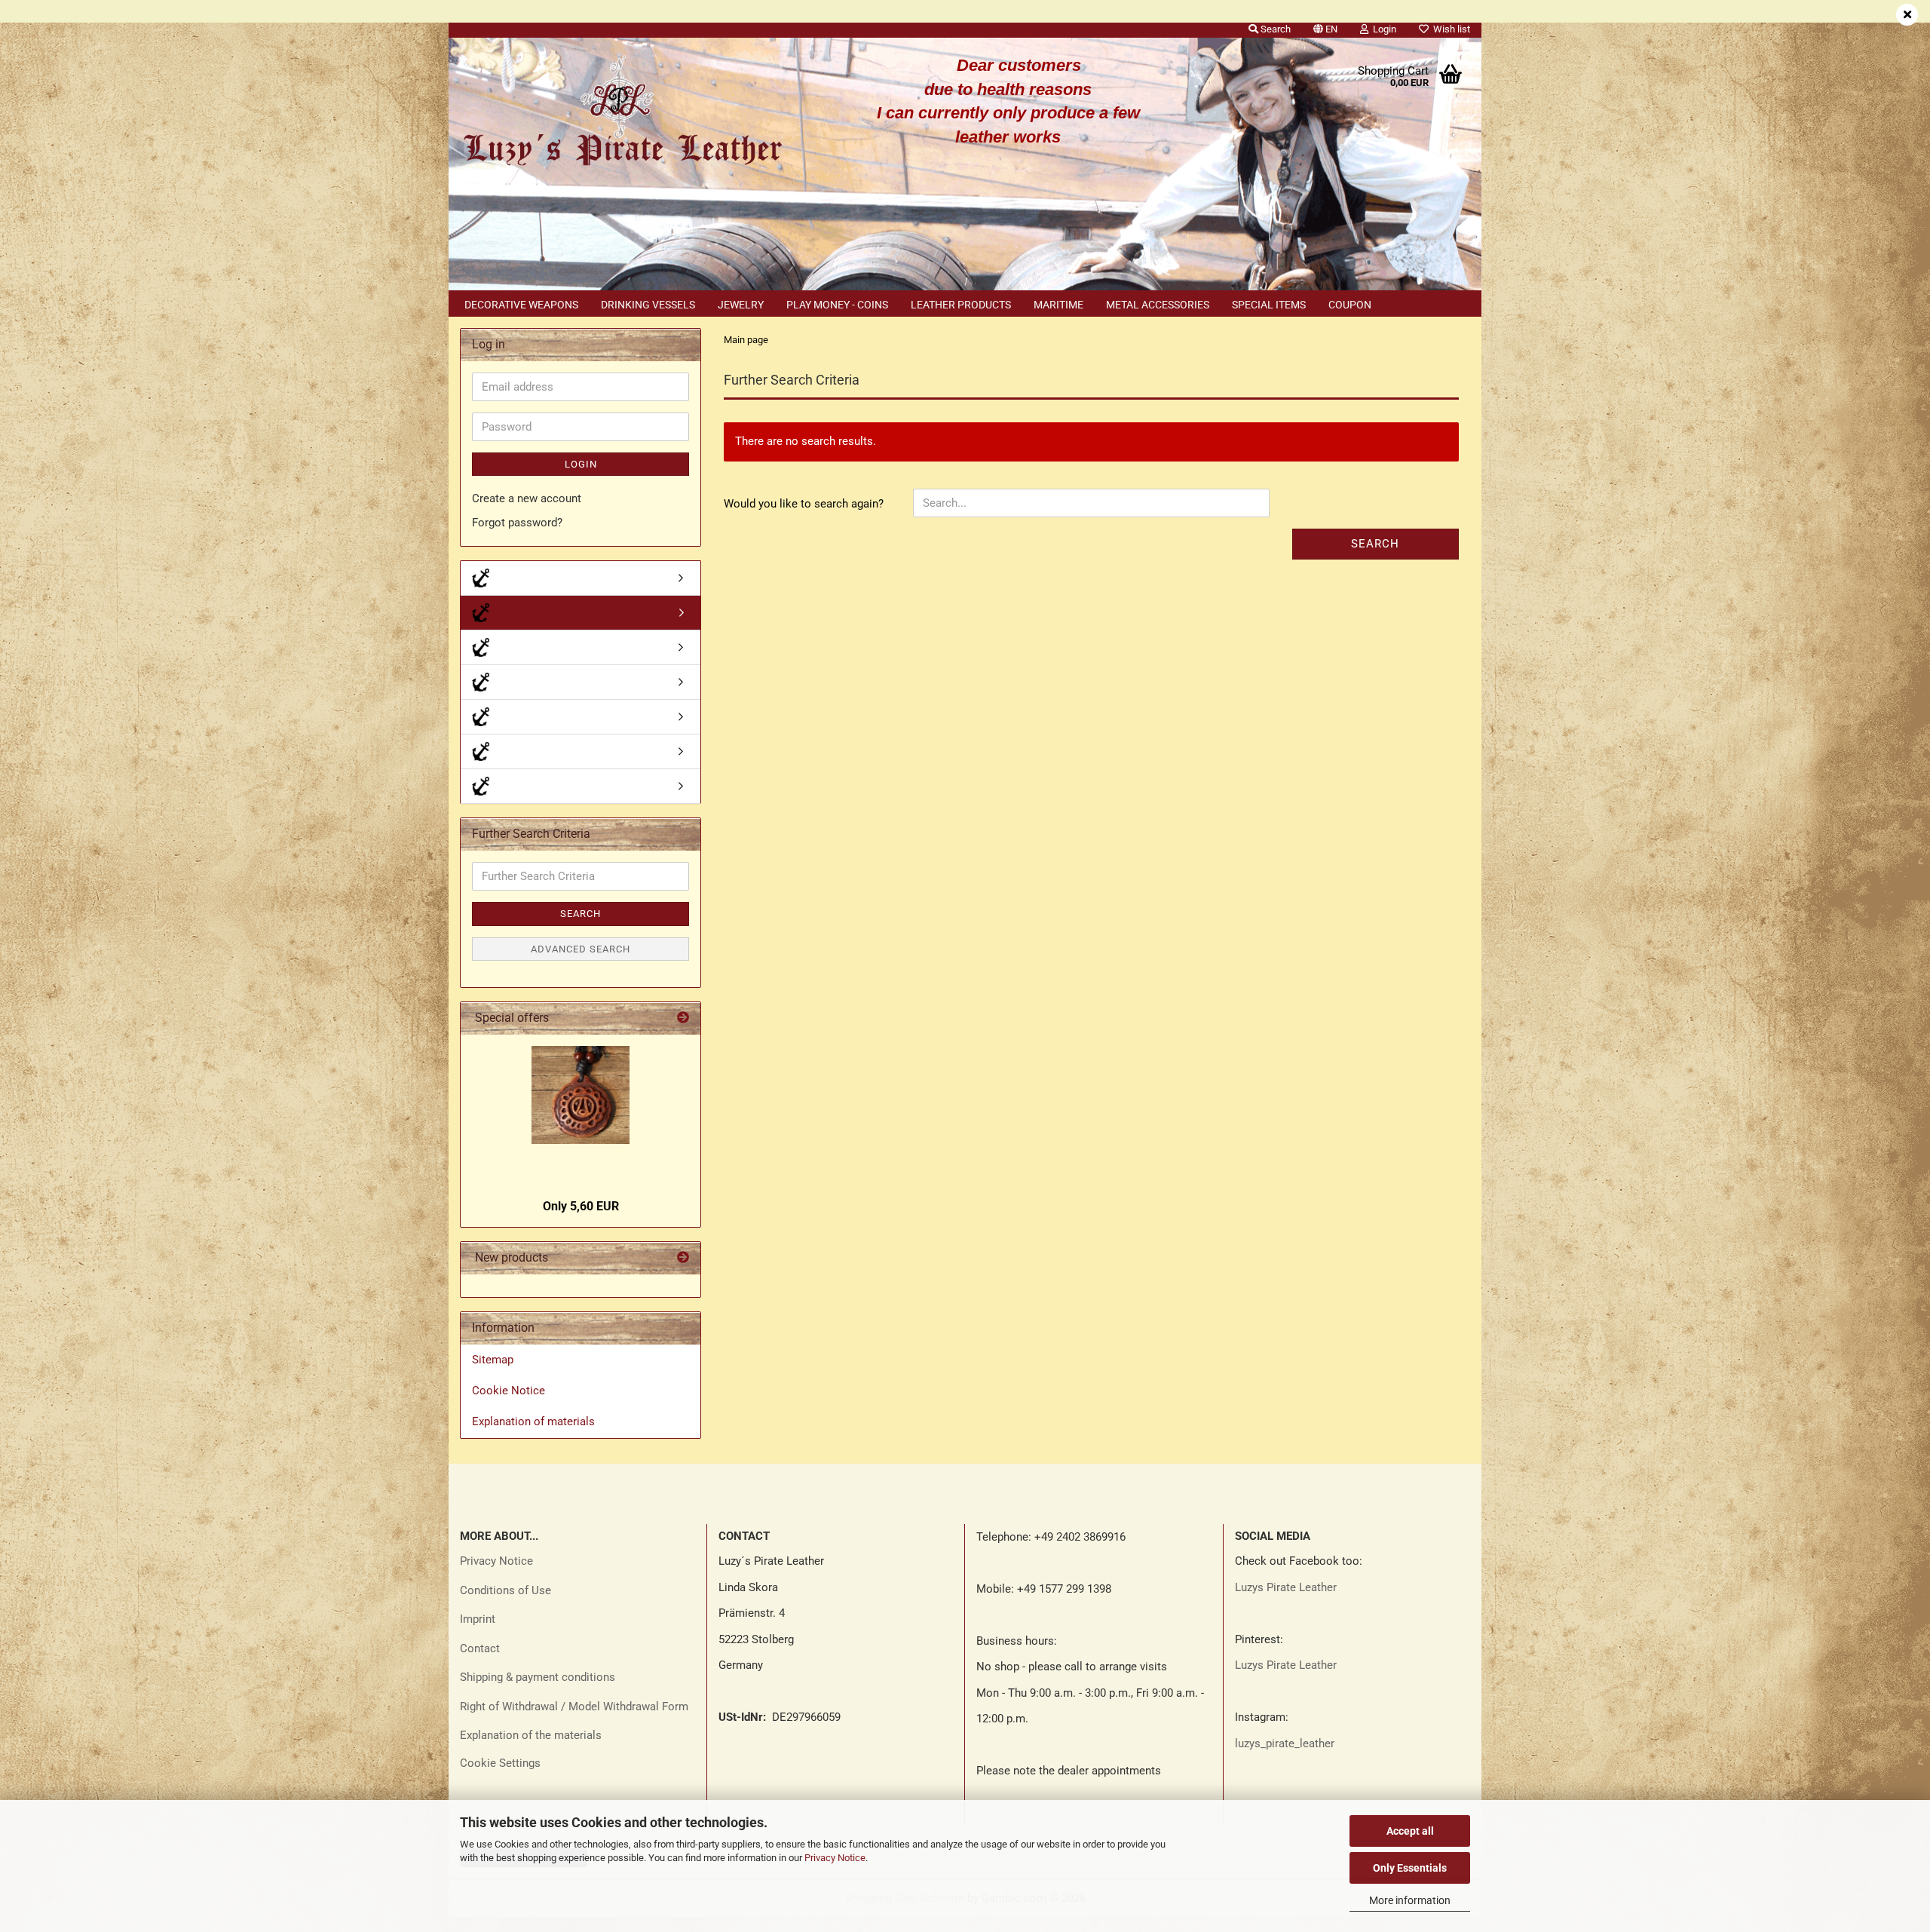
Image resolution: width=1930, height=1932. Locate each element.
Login (581, 464)
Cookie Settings (500, 1763)
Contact (480, 1648)
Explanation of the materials (531, 1735)
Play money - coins (837, 305)
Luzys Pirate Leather (1286, 1587)
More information (1410, 1900)
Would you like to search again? (804, 504)
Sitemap (493, 1360)
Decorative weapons (521, 305)
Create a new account (527, 498)
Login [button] (1382, 29)
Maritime (1058, 305)
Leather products (961, 305)
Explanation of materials (533, 1421)
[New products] (683, 1258)
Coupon (1350, 305)
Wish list (1449, 29)
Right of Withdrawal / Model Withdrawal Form (574, 1707)
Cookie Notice (509, 1391)
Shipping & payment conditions (538, 1677)
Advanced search (581, 949)
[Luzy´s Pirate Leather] (621, 113)
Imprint (478, 1619)
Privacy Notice (835, 1858)
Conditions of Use (505, 1590)
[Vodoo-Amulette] (581, 717)
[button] (1325, 26)
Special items (1269, 305)
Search (1375, 544)
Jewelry (741, 305)
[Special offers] (683, 1018)
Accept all (1410, 1831)
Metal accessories (1158, 305)
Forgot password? (517, 523)
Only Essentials (1410, 1868)
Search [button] (1274, 29)
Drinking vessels (648, 305)
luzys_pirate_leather (1285, 1743)
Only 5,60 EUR (581, 1206)
